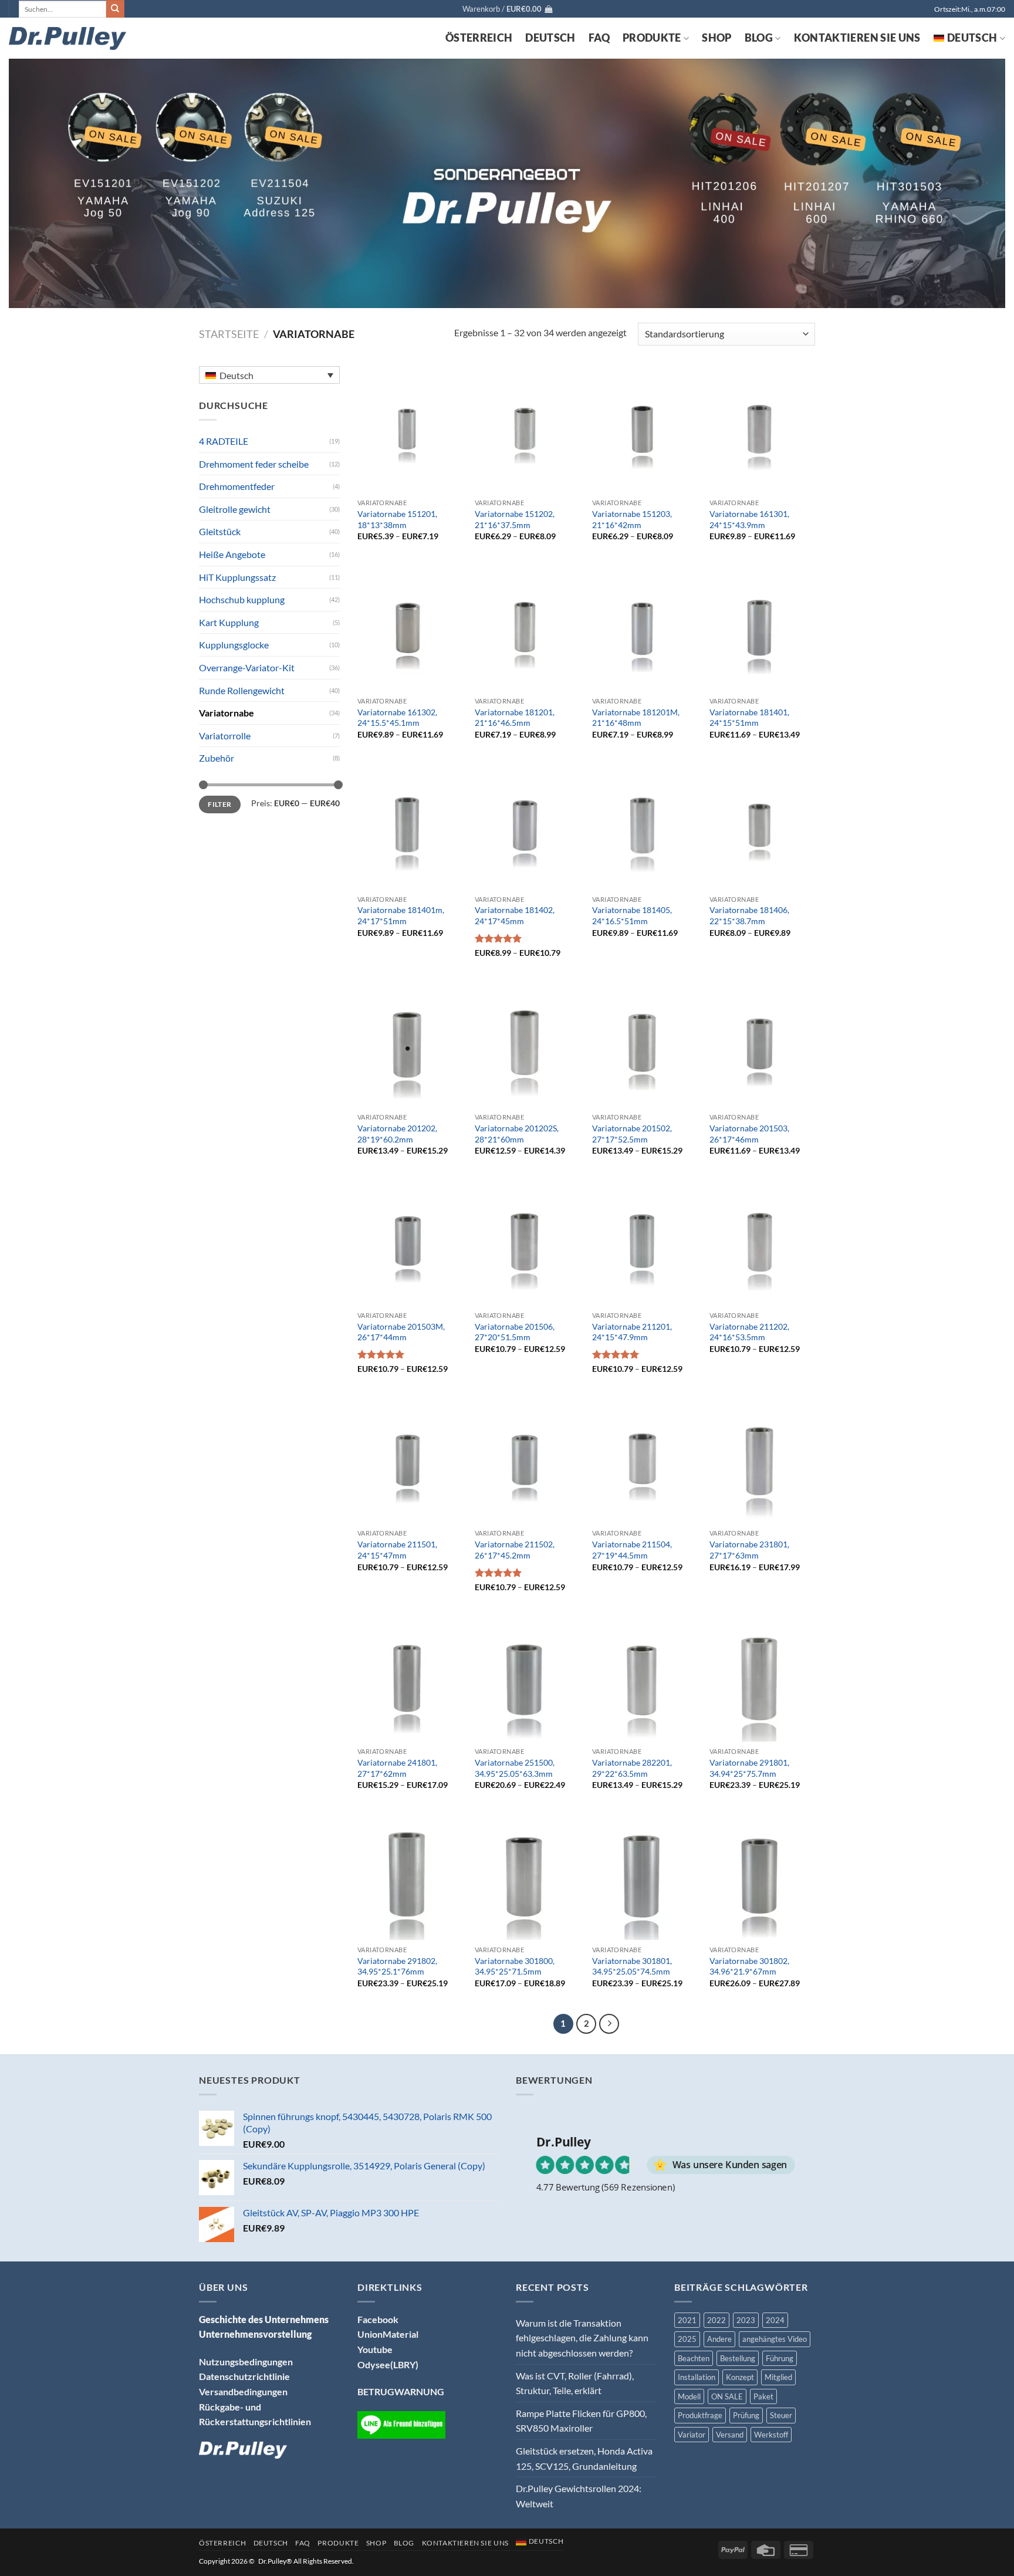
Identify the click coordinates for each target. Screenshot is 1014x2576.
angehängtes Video (775, 2339)
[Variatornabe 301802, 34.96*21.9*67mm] (762, 1876)
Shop (716, 38)
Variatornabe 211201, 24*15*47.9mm (632, 1332)
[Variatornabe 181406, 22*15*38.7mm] (762, 826)
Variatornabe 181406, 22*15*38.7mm (749, 915)
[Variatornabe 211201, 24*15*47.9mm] (645, 1242)
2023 (746, 2320)
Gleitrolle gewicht (235, 509)
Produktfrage (700, 2415)
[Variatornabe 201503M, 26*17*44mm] (410, 1242)
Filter (219, 804)
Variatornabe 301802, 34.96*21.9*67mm (749, 1966)
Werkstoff (771, 2435)
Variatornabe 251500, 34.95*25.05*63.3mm (515, 1768)
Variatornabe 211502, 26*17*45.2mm (515, 1550)
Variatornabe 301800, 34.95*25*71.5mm (515, 1966)
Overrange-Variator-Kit (247, 667)
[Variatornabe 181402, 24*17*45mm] (528, 826)
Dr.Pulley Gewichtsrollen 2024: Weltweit (579, 2496)
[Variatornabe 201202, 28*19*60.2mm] (410, 1044)
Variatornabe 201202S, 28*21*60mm (517, 1134)
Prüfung (746, 2415)
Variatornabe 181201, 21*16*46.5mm (515, 718)
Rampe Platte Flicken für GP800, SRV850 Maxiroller (581, 2421)
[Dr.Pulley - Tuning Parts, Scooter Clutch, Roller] (67, 38)
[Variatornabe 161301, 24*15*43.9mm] (762, 430)
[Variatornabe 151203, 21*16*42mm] (645, 430)
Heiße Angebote (232, 554)
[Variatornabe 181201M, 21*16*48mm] (645, 628)
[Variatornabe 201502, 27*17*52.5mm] (645, 1044)
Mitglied (778, 2377)
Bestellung (738, 2358)
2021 (687, 2320)
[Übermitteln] (115, 9)
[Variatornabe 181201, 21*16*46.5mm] (528, 628)
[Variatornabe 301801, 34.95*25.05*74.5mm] (645, 1876)
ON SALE (727, 2396)
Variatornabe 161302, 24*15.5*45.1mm (397, 718)
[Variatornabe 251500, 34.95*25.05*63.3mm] (528, 1678)
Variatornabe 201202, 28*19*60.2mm (397, 1134)
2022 (716, 2320)
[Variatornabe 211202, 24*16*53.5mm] (762, 1242)
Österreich (479, 38)
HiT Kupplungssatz (237, 577)
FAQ (599, 38)
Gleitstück (220, 531)
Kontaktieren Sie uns (857, 38)
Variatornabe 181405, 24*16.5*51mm (632, 915)
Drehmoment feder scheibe (254, 464)
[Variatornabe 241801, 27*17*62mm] (410, 1678)
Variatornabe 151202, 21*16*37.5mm (515, 519)
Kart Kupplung (229, 622)
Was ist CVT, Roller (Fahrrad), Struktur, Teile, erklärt (575, 2383)
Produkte (652, 38)
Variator (692, 2435)
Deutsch (550, 38)
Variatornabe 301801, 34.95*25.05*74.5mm (632, 1966)
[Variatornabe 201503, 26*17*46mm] (762, 1044)
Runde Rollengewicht (242, 690)
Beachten (694, 2358)
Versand (730, 2435)
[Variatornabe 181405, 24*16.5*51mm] (645, 826)
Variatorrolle (225, 736)
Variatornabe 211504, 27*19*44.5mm (632, 1550)
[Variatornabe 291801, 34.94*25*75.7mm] (762, 1678)
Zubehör (217, 758)
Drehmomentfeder (237, 486)
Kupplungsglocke (234, 645)
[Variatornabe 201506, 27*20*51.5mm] (528, 1242)
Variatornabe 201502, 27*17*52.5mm (632, 1134)
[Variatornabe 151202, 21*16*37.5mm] (528, 430)
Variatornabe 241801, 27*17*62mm (397, 1768)
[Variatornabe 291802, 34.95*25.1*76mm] (410, 1876)
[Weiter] (609, 2024)
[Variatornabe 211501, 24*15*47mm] (410, 1460)
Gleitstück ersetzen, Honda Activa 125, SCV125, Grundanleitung (584, 2458)
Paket (763, 2396)
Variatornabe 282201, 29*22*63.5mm (632, 1768)
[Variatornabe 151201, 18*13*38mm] (410, 430)
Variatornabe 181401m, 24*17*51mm (401, 915)
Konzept (740, 2377)
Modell (689, 2396)
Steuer (781, 2415)
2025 (687, 2339)
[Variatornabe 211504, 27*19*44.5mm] (645, 1460)
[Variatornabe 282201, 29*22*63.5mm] (645, 1678)
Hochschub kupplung (242, 599)
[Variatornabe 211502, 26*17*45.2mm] (528, 1460)
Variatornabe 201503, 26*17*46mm (749, 1134)
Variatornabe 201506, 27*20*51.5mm (515, 1332)
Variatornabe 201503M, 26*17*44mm (401, 1332)
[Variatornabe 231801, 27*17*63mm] (762, 1460)
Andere (719, 2339)
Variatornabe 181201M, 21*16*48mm (636, 718)
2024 (775, 2320)
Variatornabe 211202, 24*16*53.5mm (749, 1332)
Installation (697, 2377)
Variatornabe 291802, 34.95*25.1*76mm (397, 1966)
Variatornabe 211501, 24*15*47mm (397, 1550)
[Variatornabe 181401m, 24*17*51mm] (410, 826)
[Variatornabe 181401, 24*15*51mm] (762, 628)
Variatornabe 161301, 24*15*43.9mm (749, 519)
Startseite (229, 334)
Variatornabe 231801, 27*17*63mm (749, 1550)
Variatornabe (227, 713)
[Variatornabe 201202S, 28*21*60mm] (528, 1044)
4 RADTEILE (224, 441)
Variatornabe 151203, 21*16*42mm (632, 519)
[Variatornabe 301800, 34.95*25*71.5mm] (528, 1876)
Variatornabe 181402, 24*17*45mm (515, 915)
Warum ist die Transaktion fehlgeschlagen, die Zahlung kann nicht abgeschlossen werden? (582, 2338)
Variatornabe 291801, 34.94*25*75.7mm (749, 1768)
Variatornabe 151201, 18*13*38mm (397, 519)
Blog (759, 38)
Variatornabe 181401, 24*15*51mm (749, 718)
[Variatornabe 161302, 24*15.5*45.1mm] (410, 628)
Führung (780, 2358)
